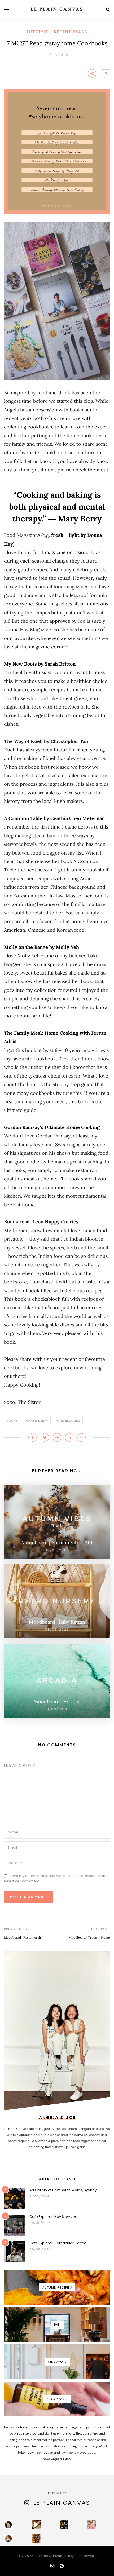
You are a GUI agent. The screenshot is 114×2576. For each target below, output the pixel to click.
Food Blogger (68, 1421)
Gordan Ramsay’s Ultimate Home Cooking (52, 1127)
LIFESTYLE (38, 32)
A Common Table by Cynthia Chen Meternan (54, 818)
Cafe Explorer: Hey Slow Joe (53, 2217)
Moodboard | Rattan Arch (22, 1938)
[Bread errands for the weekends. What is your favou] (8, 2525)
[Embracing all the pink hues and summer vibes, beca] (92, 2525)
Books (12, 1421)
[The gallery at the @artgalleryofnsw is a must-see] (64, 2525)
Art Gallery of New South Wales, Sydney (63, 2190)
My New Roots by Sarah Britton (40, 664)
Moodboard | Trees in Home (89, 1938)
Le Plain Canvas (62, 2503)
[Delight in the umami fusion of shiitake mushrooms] (36, 2525)
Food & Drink (37, 1421)
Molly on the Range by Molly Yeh (41, 947)
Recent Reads (71, 32)
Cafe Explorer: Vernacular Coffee (58, 2243)
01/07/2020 (57, 55)
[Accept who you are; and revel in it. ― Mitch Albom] (8, 2539)
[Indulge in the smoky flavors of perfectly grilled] (36, 2539)
